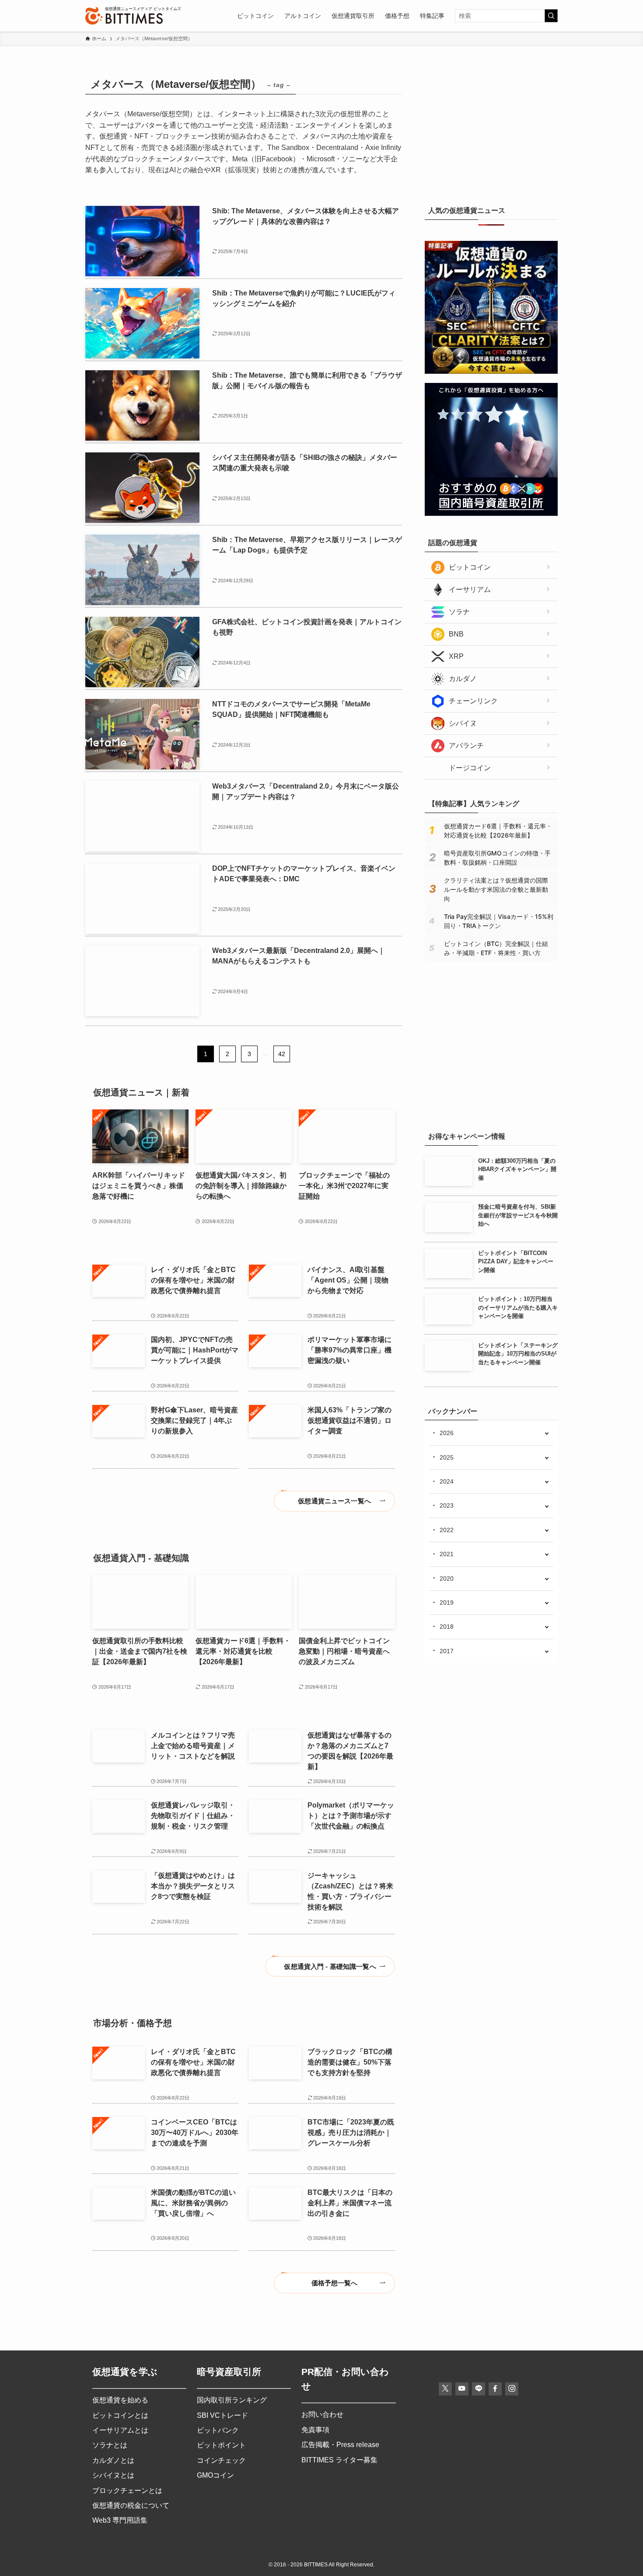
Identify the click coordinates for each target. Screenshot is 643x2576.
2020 (447, 1578)
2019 (447, 1603)
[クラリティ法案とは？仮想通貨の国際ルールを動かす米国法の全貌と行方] (491, 372)
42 (282, 1054)
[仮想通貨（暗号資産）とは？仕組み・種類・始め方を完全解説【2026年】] (491, 1107)
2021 (447, 1554)
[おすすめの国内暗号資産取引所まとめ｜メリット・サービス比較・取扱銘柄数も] (491, 514)
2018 (447, 1627)
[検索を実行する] (551, 16)
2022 (447, 1530)
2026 (447, 1433)
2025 (447, 1457)
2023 (447, 1505)
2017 (447, 1651)
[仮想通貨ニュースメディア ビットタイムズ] (124, 16)
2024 (447, 1481)
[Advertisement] (491, 129)
